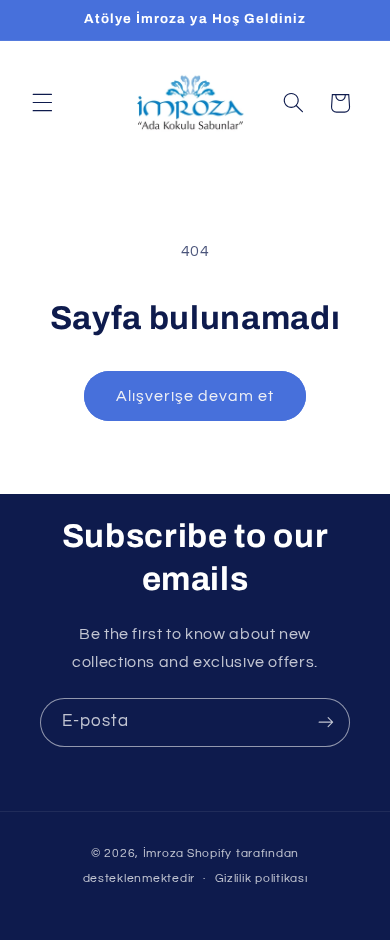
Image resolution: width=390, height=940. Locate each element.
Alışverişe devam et (195, 396)
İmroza (163, 853)
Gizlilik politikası (261, 878)
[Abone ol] (326, 722)
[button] (42, 103)
